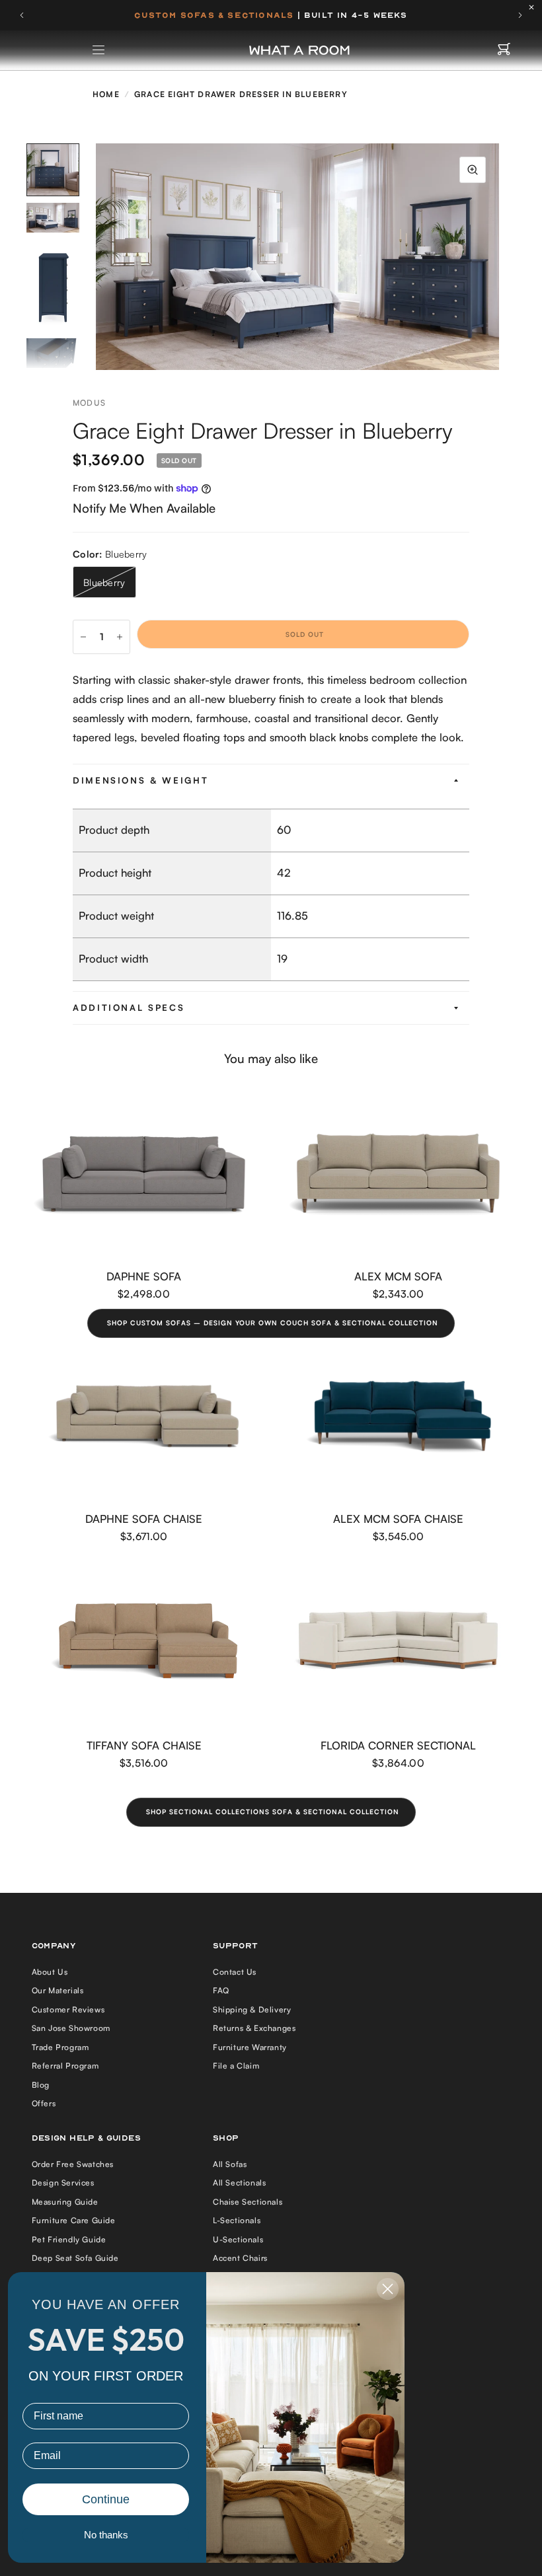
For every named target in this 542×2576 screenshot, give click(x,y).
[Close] (535, 7)
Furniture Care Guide (74, 2220)
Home (106, 94)
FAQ (221, 1990)
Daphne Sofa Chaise (144, 1519)
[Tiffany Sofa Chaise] (144, 1643)
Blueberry (104, 582)
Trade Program (60, 2047)
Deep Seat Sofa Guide (75, 2258)
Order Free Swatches (73, 2164)
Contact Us (235, 1972)
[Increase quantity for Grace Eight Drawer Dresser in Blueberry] (120, 637)
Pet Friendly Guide (69, 2239)
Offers (44, 2103)
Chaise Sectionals (248, 2202)
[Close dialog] (388, 2289)
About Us (50, 1972)
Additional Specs (129, 1008)
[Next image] (499, 257)
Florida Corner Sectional (398, 1745)
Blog (41, 2085)
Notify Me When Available (144, 508)
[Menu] (99, 50)
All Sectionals (239, 2183)
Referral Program (65, 2066)
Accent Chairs (240, 2258)
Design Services (63, 2183)
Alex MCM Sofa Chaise (398, 1519)
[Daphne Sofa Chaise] (144, 1416)
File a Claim (236, 2066)
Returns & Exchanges (254, 2028)
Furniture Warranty (250, 2047)
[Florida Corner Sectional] (398, 1643)
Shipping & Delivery (252, 2009)
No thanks (106, 2535)
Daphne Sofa (144, 1276)
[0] (504, 50)
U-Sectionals (238, 2239)
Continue (106, 2499)
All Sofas (230, 2164)
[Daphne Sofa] (144, 1174)
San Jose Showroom (71, 2028)
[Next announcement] (520, 15)
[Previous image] (96, 257)
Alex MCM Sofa (398, 1276)
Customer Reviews (68, 2009)
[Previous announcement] (22, 15)
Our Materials (58, 1990)
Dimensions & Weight (140, 780)
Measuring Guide (65, 2202)
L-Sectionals (237, 2220)
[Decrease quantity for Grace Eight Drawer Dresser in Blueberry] (83, 637)
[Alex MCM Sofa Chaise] (398, 1416)
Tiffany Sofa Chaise (144, 1745)
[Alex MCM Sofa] (398, 1174)
